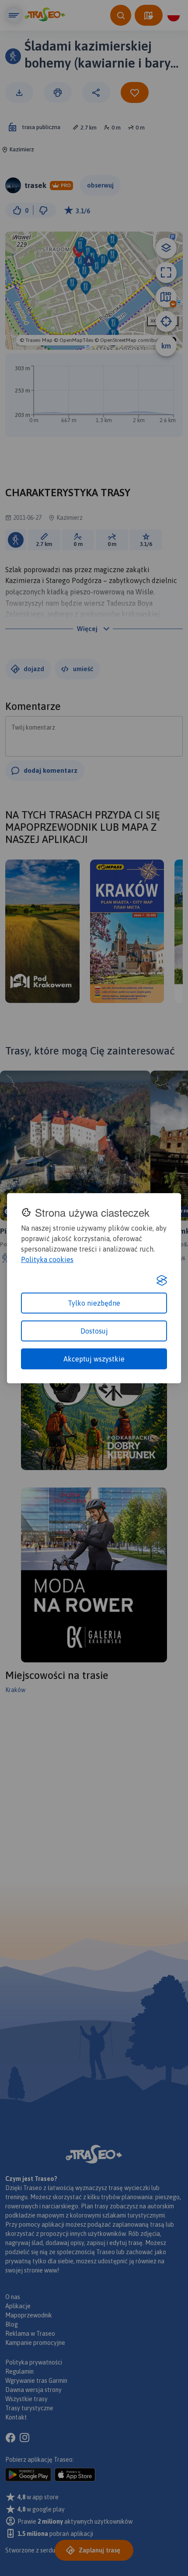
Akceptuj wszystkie (94, 1359)
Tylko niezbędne (94, 1303)
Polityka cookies (47, 1259)
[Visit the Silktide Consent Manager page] (162, 1280)
